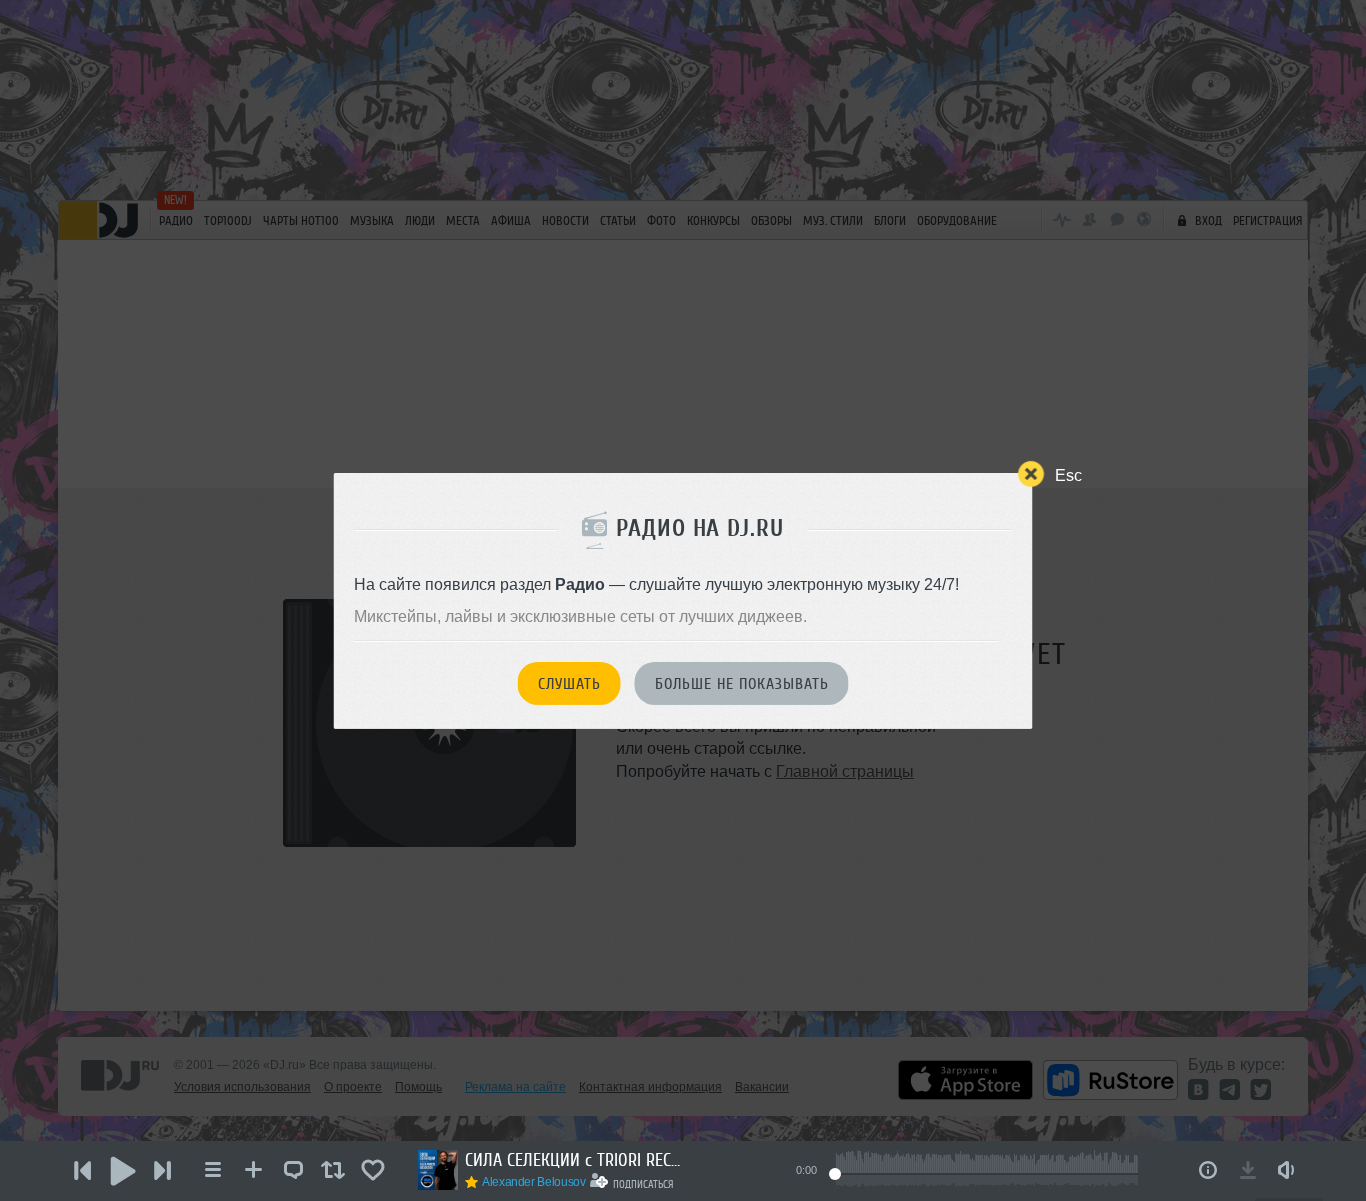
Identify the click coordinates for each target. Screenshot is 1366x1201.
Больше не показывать (742, 684)
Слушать (569, 684)
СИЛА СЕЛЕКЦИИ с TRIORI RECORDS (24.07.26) (575, 1160)
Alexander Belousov (534, 1182)
